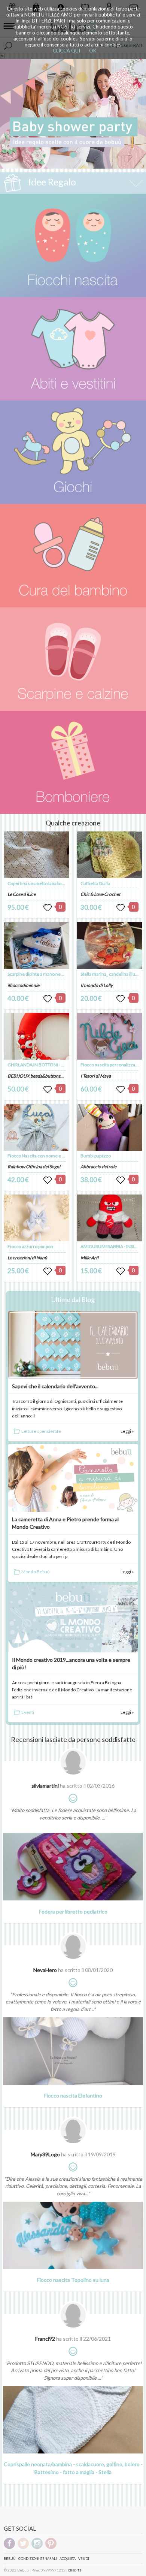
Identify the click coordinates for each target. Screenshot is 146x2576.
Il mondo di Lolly (97, 985)
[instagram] (37, 2548)
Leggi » (127, 1431)
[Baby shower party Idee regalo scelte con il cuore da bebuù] (73, 114)
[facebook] (9, 2548)
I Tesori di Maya (96, 1076)
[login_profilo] (48, 908)
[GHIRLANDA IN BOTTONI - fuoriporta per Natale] (37, 1036)
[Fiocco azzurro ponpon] (37, 1218)
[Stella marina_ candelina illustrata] (110, 946)
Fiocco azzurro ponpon (30, 1246)
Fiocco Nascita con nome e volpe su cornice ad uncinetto (64, 1156)
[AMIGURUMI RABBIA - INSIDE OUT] (110, 1218)
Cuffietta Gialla (95, 883)
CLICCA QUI (66, 51)
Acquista (68, 2559)
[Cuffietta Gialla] (110, 855)
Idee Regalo (51, 182)
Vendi (84, 2559)
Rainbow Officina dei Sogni (34, 1167)
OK (93, 51)
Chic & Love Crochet (100, 894)
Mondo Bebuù (36, 1572)
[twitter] (23, 2548)
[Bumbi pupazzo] (110, 1127)
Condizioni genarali (38, 2559)
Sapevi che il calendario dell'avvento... (55, 1386)
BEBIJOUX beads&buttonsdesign (40, 1076)
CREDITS (75, 2570)
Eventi (28, 1712)
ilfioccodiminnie (23, 985)
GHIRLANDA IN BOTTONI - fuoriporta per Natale (55, 1065)
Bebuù (10, 2559)
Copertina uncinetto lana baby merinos (46, 883)
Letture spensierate (41, 1431)
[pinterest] (51, 2548)
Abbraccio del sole (98, 1167)
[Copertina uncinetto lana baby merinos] (37, 855)
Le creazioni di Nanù (27, 1258)
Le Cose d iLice (22, 894)
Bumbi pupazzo (96, 1156)
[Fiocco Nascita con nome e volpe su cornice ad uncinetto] (37, 1127)
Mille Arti (89, 1258)
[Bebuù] (73, 245)
